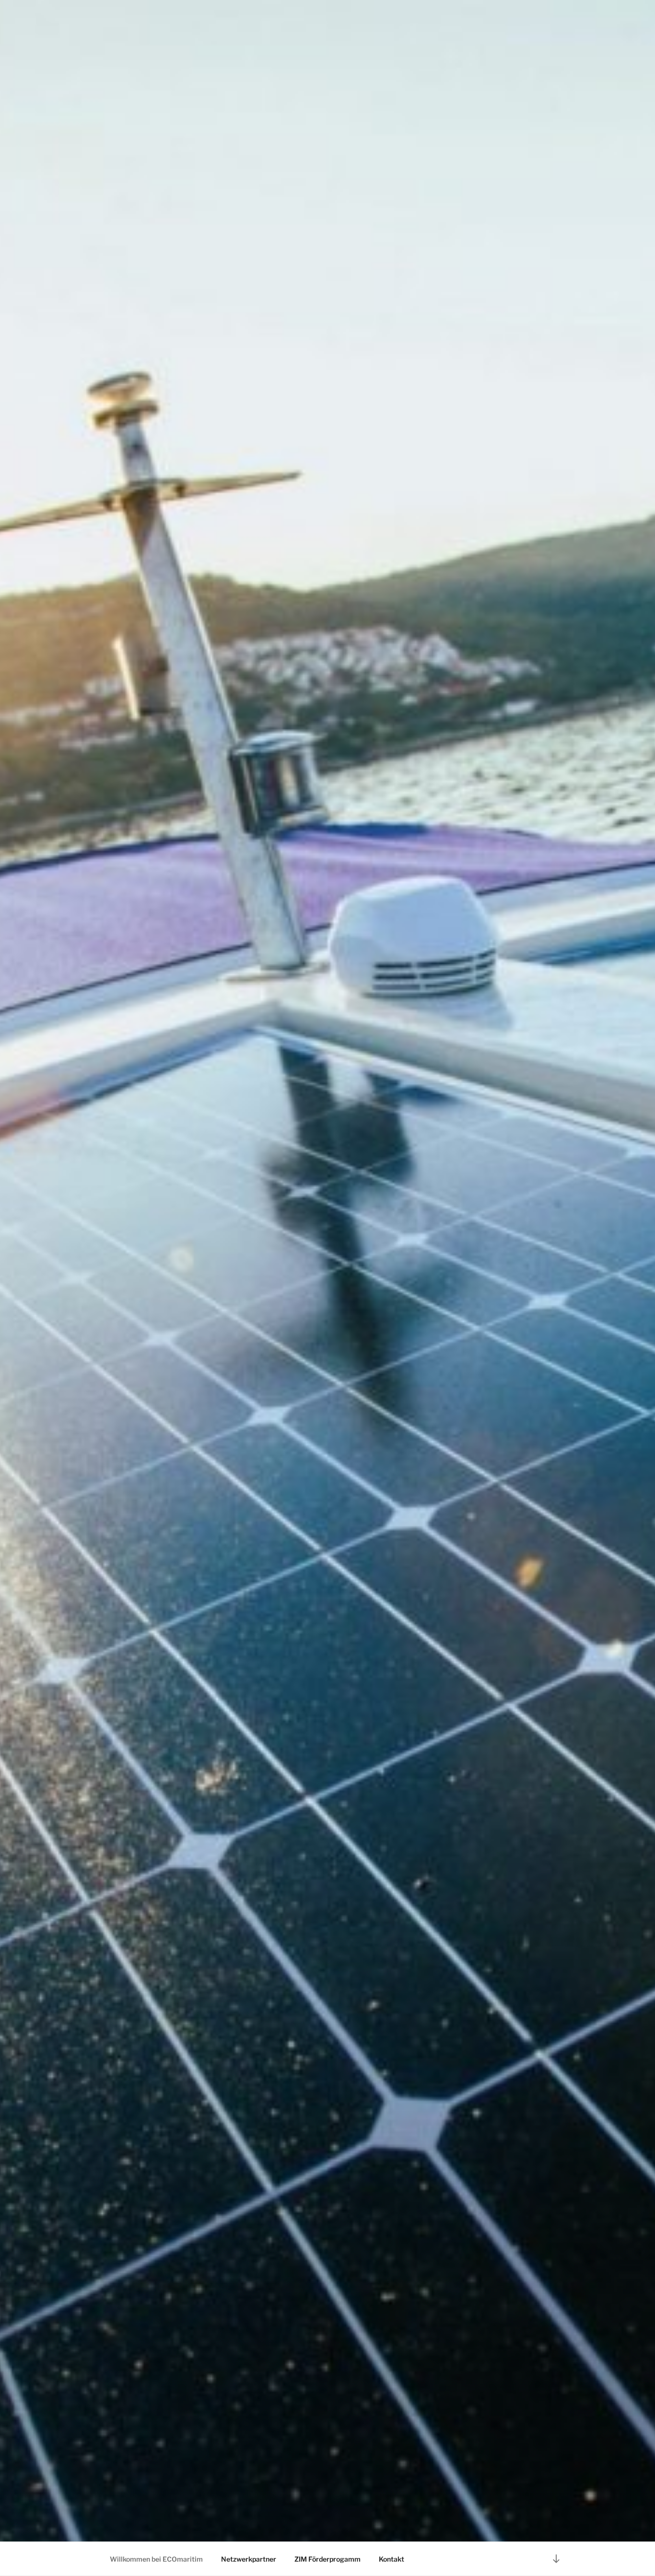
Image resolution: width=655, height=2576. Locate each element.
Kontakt (392, 2559)
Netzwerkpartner (249, 2559)
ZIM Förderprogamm (327, 2559)
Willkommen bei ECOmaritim (156, 2559)
